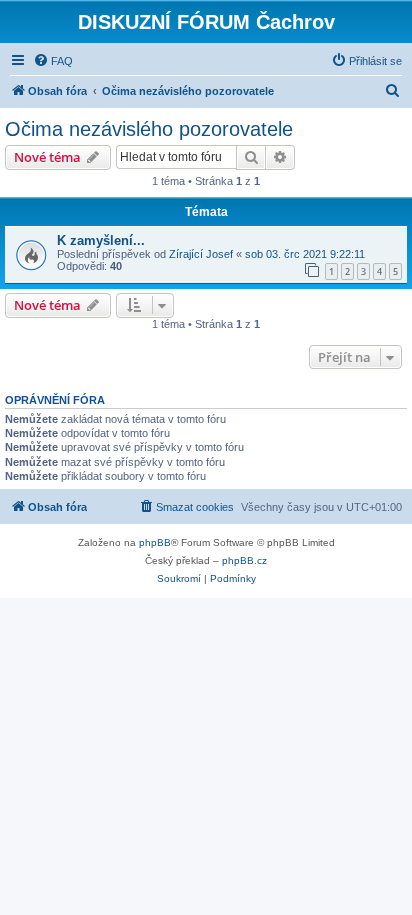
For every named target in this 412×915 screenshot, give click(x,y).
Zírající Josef (201, 254)
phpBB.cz (244, 560)
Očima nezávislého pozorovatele (149, 129)
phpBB (155, 542)
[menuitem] (53, 61)
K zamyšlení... (101, 240)
